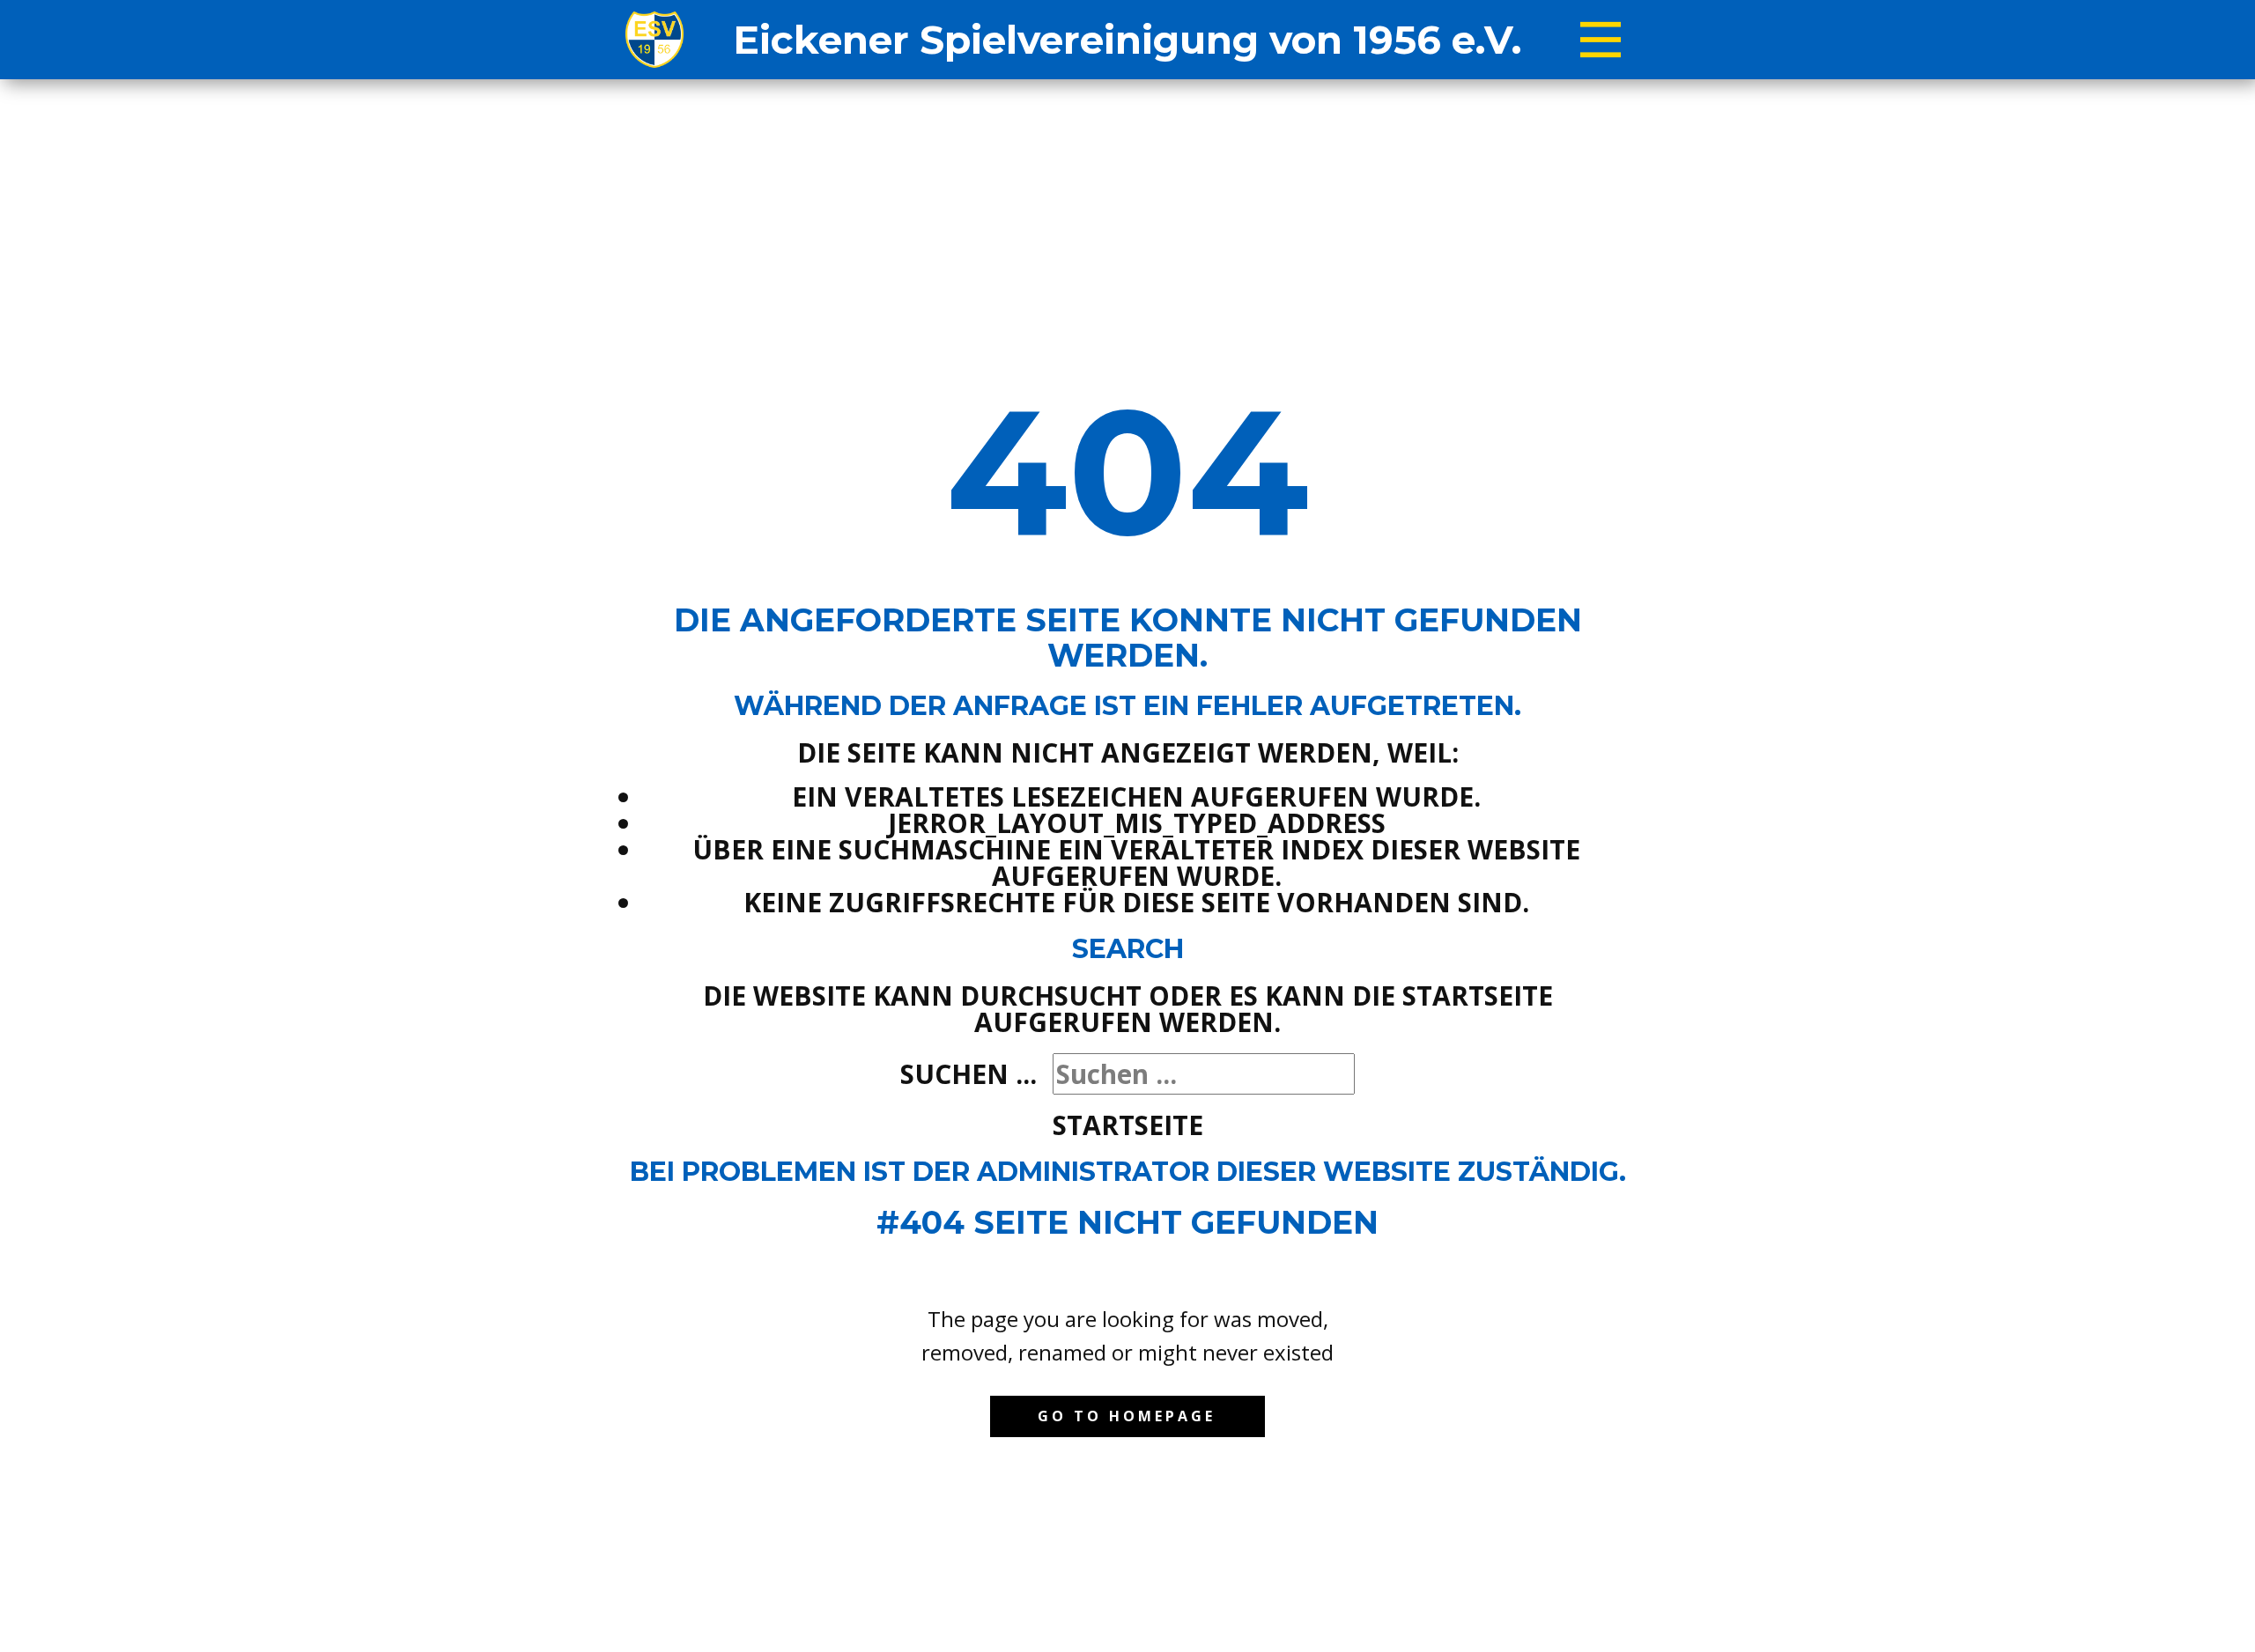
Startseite (1128, 1125)
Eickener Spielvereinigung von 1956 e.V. (1127, 40)
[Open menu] (1601, 40)
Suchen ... (969, 1074)
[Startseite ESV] (654, 40)
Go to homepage (1127, 1416)
